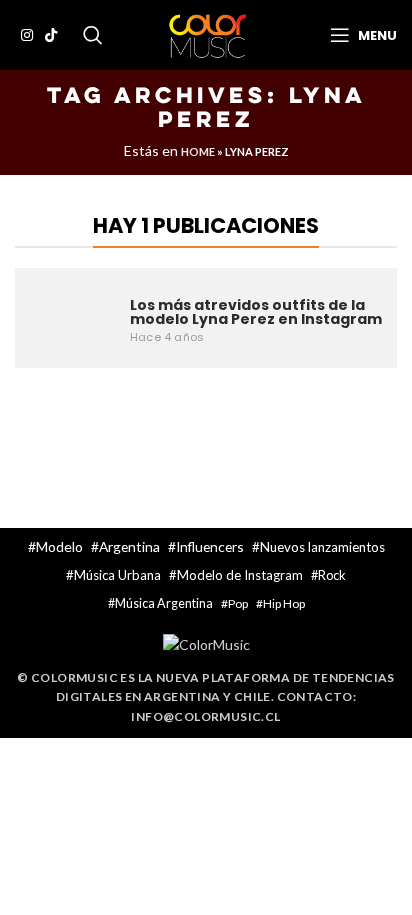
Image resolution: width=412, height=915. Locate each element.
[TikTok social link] (51, 35)
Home (198, 151)
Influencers (210, 546)
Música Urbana (117, 575)
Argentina (129, 546)
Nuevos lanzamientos (322, 547)
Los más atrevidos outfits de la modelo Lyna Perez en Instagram (256, 312)
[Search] (93, 35)
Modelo (59, 546)
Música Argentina (164, 603)
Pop (238, 603)
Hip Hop (284, 603)
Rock (332, 575)
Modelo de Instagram (240, 575)
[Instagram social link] (27, 35)
